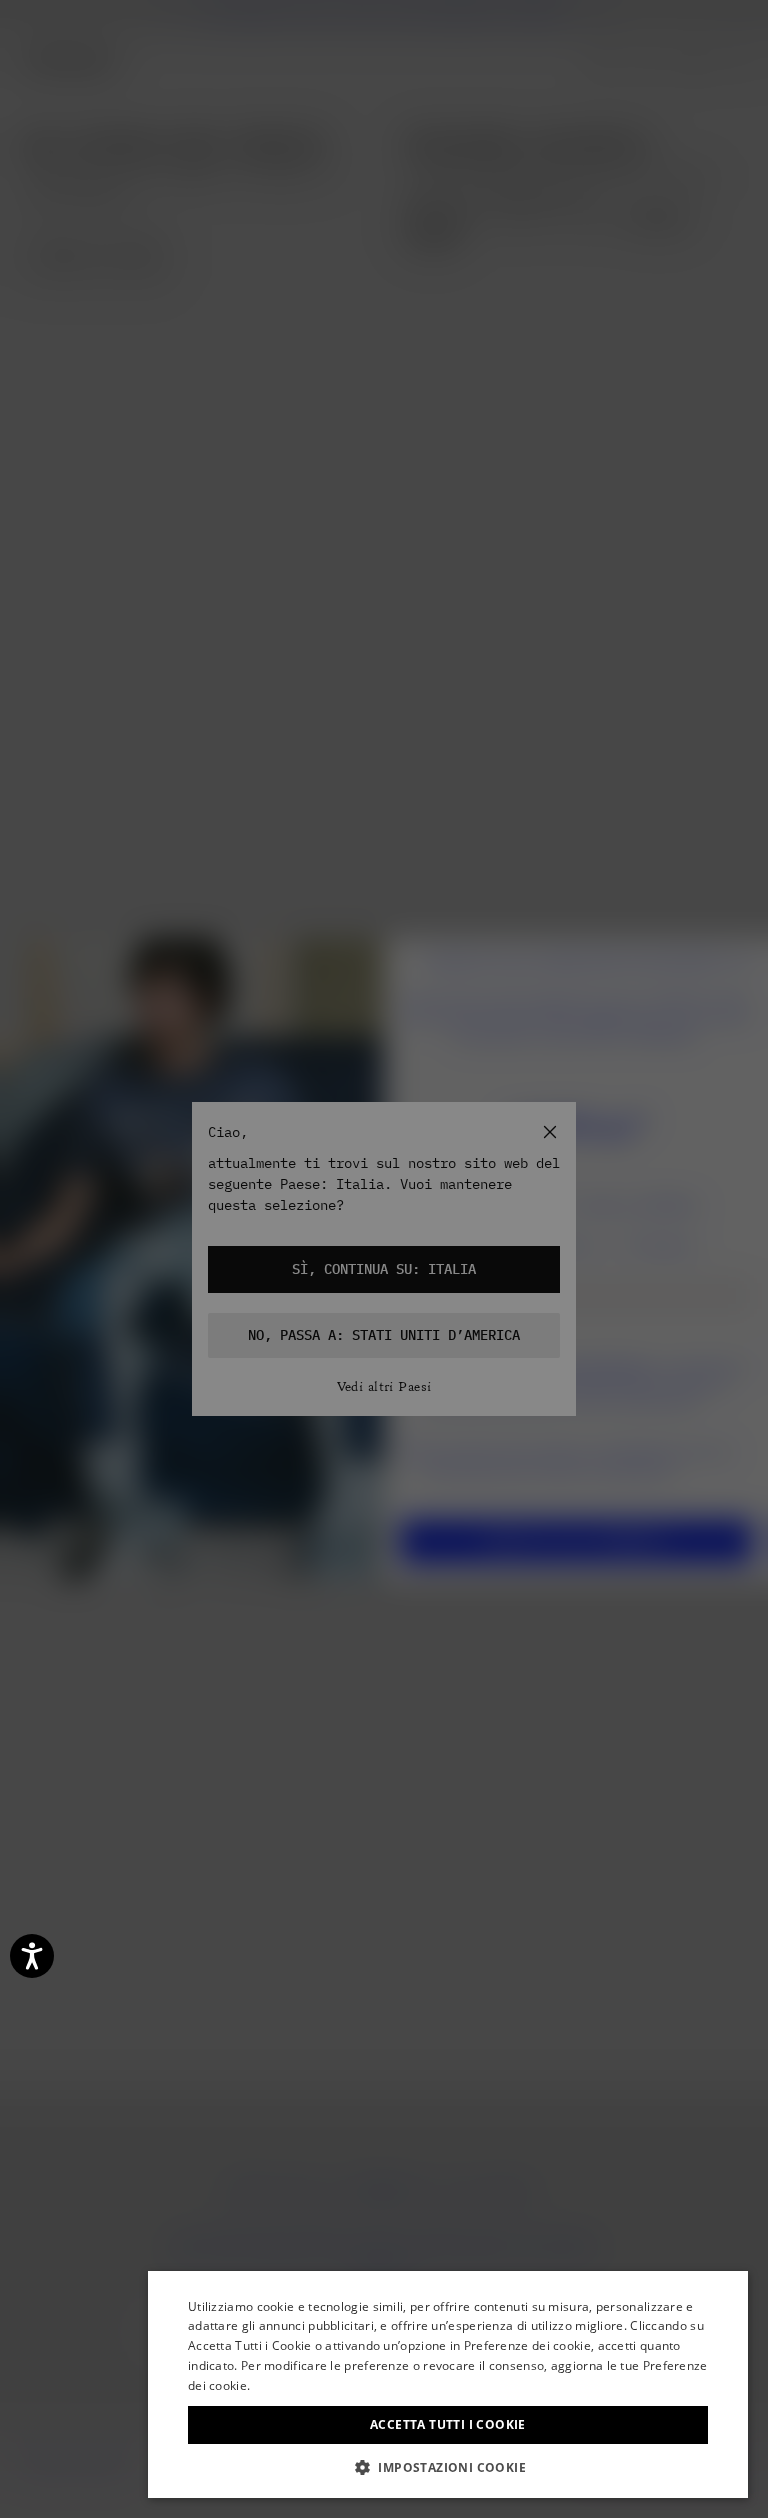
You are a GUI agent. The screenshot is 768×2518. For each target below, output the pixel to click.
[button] (448, 2467)
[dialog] (448, 2384)
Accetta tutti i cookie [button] (448, 2424)
